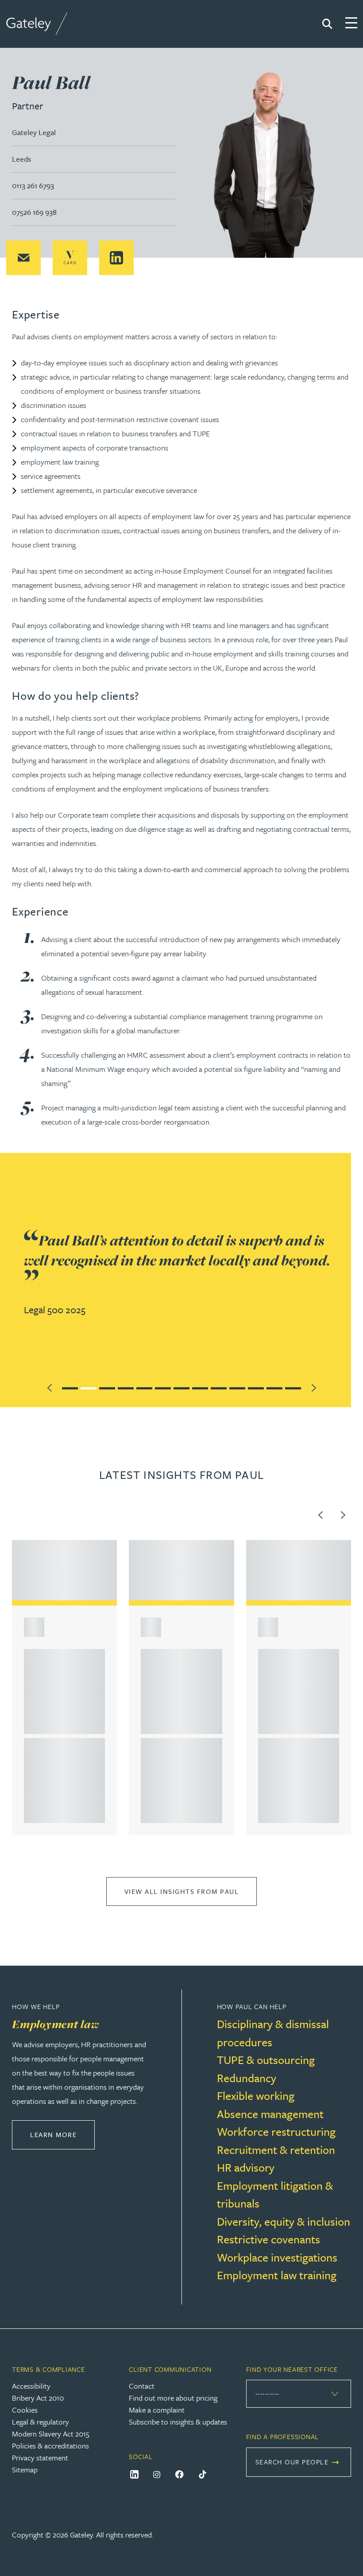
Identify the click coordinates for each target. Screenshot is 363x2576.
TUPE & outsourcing (266, 2060)
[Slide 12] (274, 1387)
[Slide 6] (163, 1387)
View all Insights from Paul (182, 1891)
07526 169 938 (34, 212)
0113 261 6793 (33, 185)
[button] (23, 258)
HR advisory (246, 2167)
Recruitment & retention (276, 2150)
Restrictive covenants (268, 2239)
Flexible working (256, 2096)
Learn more (62, 2134)
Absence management (270, 2114)
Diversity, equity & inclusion (284, 2221)
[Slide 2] (89, 1387)
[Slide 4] (126, 1387)
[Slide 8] (200, 1387)
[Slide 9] (219, 1387)
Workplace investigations (277, 2257)
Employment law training (277, 2275)
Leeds (21, 159)
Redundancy (247, 2078)
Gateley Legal (34, 132)
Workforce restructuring (276, 2132)
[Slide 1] (70, 1387)
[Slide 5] (144, 1387)
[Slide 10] (237, 1387)
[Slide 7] (181, 1387)
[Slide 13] (293, 1387)
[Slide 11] (256, 1387)
